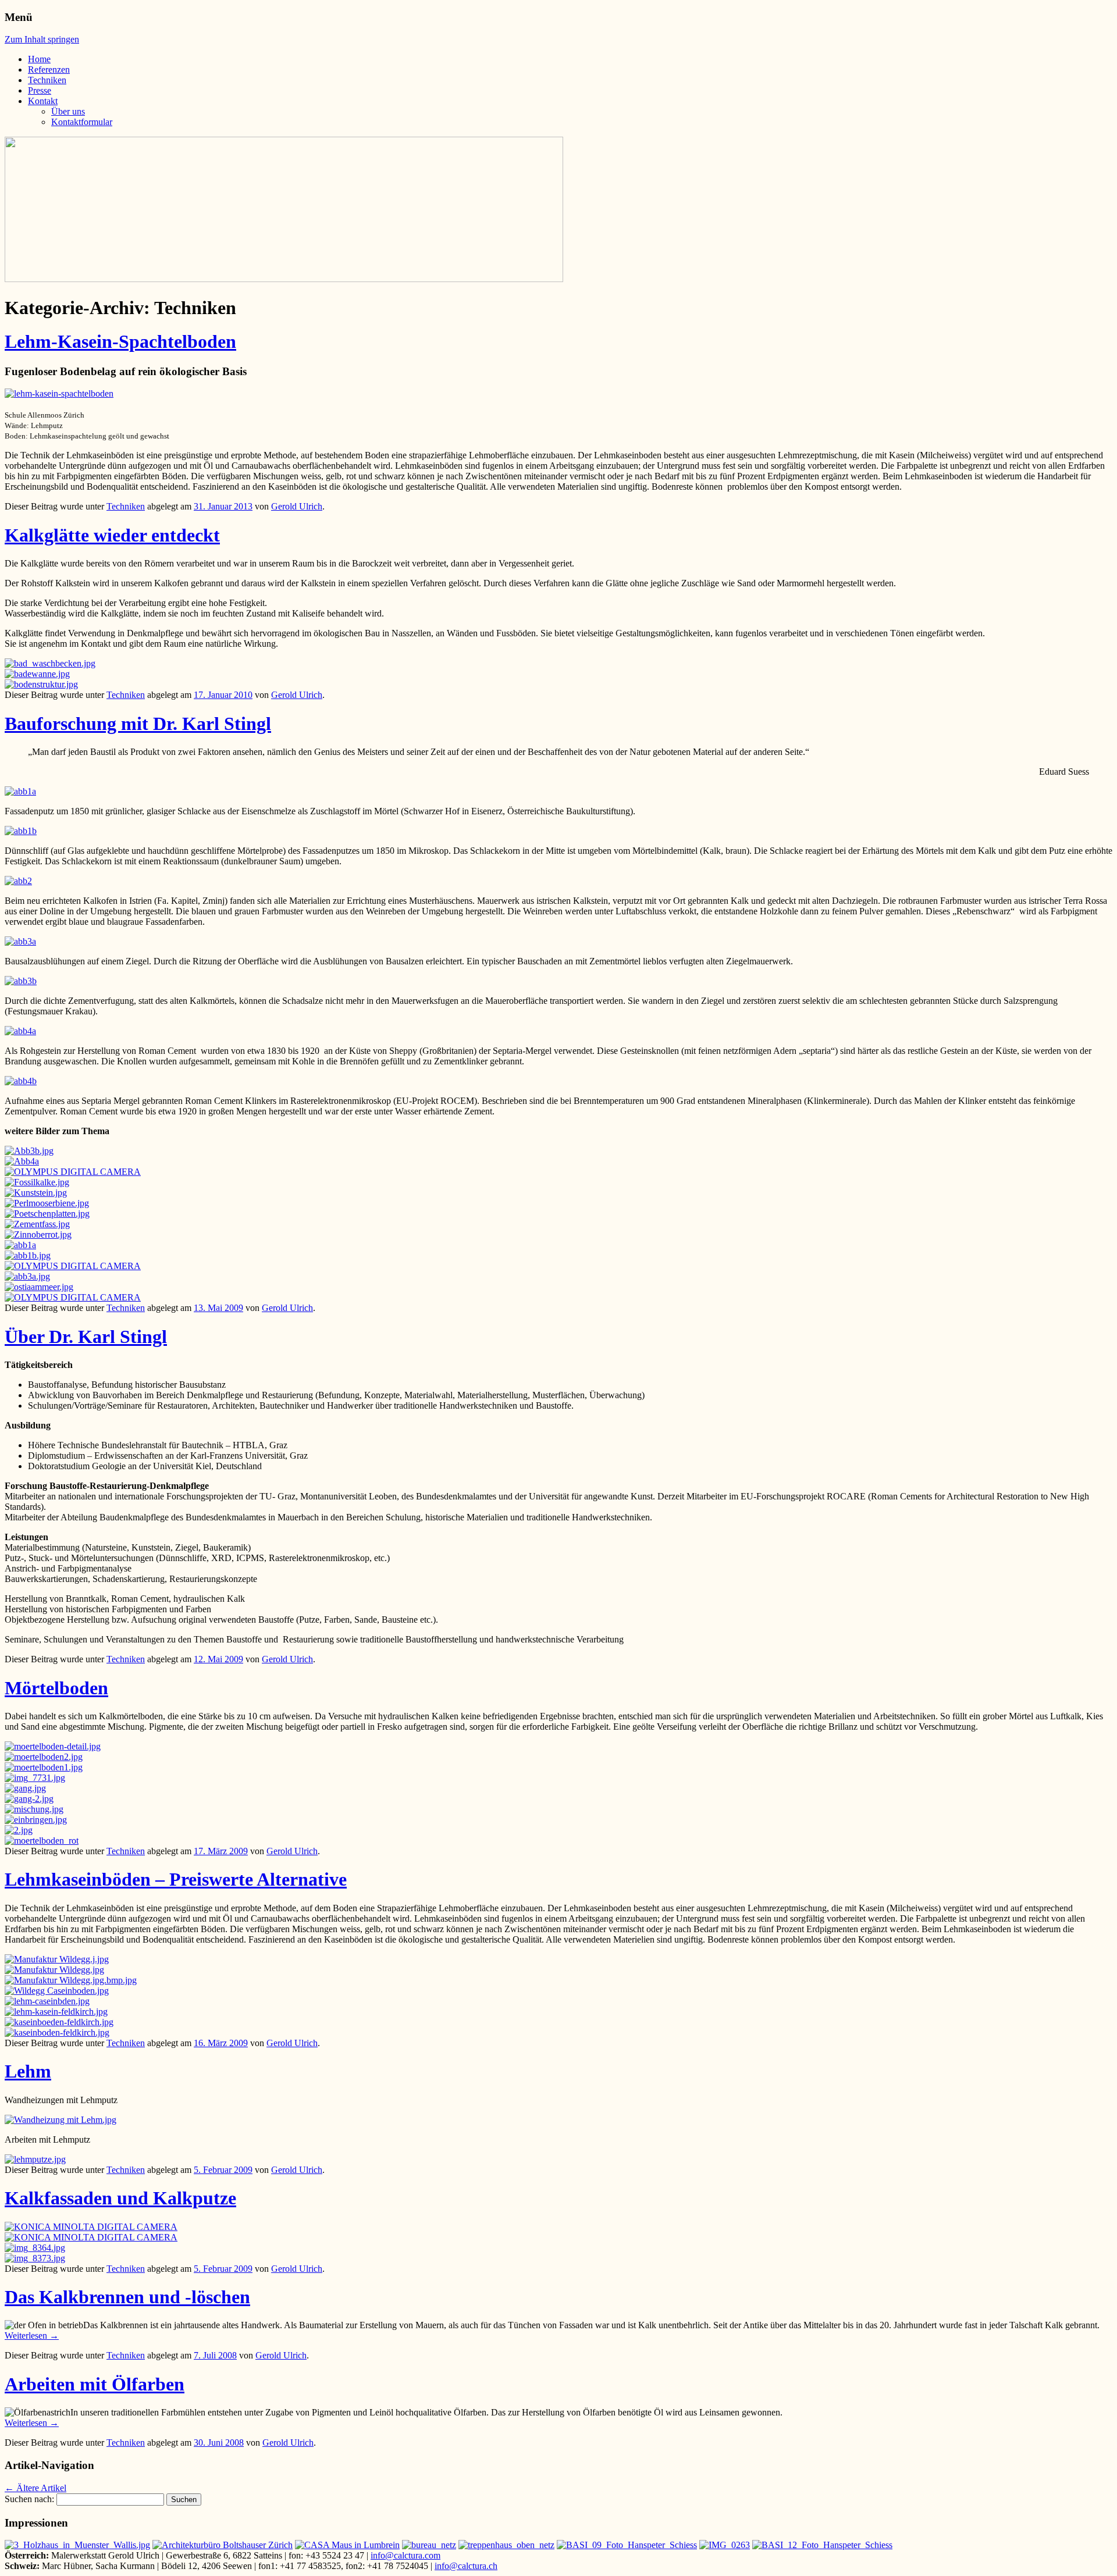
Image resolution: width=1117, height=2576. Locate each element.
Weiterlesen (32, 2335)
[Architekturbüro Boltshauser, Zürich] (223, 2545)
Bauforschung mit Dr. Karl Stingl (138, 724)
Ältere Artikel (35, 2488)
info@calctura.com (405, 2555)
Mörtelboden (56, 1688)
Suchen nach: (29, 2499)
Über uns (68, 111)
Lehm (28, 2071)
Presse (40, 90)
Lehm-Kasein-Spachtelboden (120, 341)
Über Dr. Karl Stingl (86, 1337)
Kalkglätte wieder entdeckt (112, 535)
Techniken (47, 80)
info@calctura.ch (466, 2566)
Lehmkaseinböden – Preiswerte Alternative (176, 1879)
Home (39, 59)
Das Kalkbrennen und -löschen (127, 2297)
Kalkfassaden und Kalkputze (120, 2198)
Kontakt (43, 101)
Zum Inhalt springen (42, 39)
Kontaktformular (82, 122)
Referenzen (49, 70)
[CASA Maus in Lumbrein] (347, 2545)
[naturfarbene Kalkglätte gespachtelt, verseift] (77, 2545)
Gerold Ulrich (297, 506)
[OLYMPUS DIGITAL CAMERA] (73, 1297)
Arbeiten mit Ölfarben (95, 2384)
